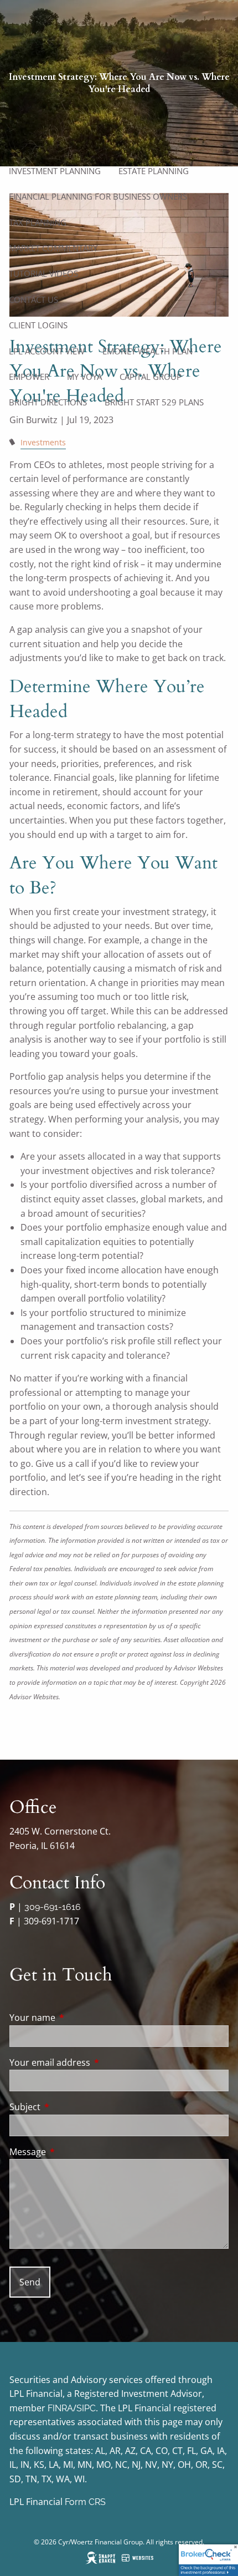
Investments (43, 442)
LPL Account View (47, 351)
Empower (29, 377)
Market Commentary (53, 248)
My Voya (84, 377)
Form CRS (85, 2502)
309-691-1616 (53, 1907)
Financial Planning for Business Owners (98, 196)
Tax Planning (38, 222)
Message (72, 2152)
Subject (69, 2107)
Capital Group (151, 377)
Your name (77, 2018)
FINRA (60, 2408)
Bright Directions (48, 402)
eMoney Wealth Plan (148, 351)
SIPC (86, 2408)
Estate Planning (154, 171)
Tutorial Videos (43, 273)
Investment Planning (55, 171)
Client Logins (38, 325)
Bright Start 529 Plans (154, 402)
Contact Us (33, 299)
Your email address (94, 2062)
